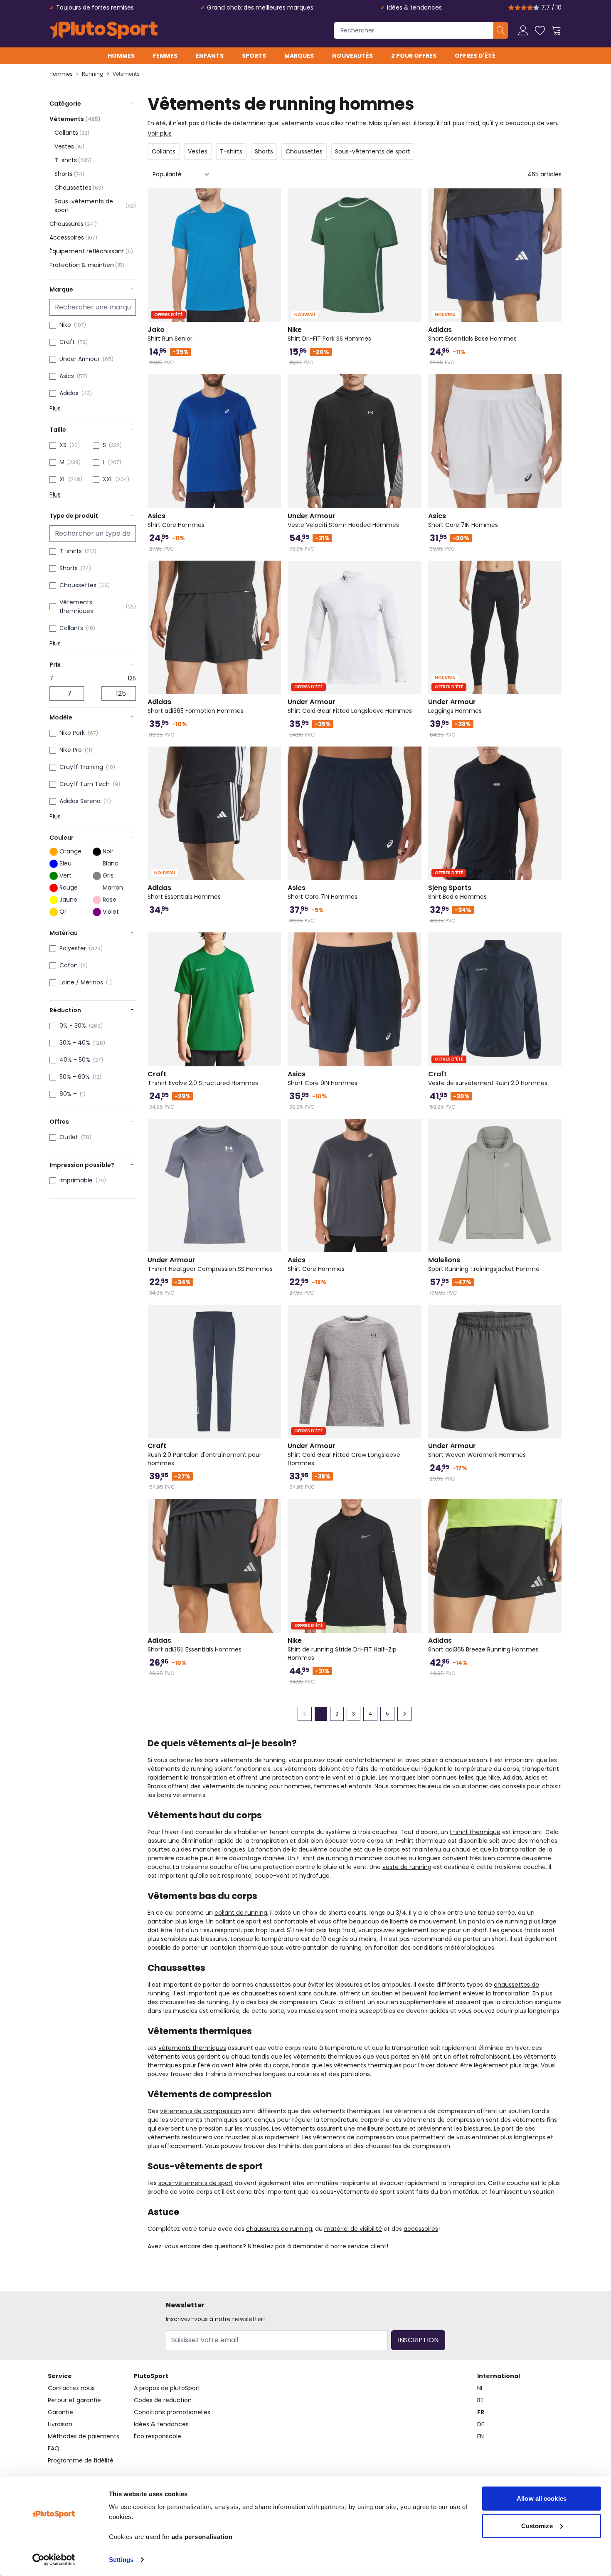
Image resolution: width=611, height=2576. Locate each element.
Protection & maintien (87, 265)
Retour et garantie (74, 2400)
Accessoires (73, 237)
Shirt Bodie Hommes (457, 892)
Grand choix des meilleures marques (260, 7)
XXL (108, 479)
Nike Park (72, 733)
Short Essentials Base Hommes (472, 334)
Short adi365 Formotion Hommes (196, 706)
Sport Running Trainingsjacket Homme (484, 1264)
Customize (537, 2525)
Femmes (165, 56)
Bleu (65, 863)
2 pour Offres (414, 56)
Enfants (210, 56)
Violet (111, 912)
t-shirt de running (322, 1858)
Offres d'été (475, 56)
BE (480, 2400)
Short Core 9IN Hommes (323, 1078)
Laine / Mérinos (81, 982)
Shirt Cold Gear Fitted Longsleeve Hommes (350, 706)
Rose (110, 900)
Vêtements (126, 74)
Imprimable (76, 1180)
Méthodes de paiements (84, 2436)
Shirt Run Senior (170, 334)
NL (480, 2388)
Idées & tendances (414, 7)
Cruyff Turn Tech (85, 784)
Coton (69, 965)
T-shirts (73, 160)
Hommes (121, 56)
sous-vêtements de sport (196, 2183)
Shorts (69, 174)
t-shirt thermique (475, 1832)
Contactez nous (71, 2388)
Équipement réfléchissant (91, 251)
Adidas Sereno (80, 801)
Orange (70, 851)
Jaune (68, 900)
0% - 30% (73, 1026)
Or (63, 912)
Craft (67, 342)
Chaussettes (79, 188)
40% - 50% (75, 1060)
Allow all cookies (542, 2498)
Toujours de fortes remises (95, 7)
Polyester (73, 948)
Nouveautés (352, 56)
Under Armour (80, 359)
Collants (72, 133)
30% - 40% (75, 1043)
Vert (65, 875)
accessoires (421, 2229)
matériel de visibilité (353, 2229)
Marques (299, 56)
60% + (68, 1094)
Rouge (69, 888)
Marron (113, 888)
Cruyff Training (81, 767)
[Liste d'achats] (540, 30)
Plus (55, 408)
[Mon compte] (523, 30)
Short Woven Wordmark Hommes (477, 1450)
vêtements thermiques (192, 2048)
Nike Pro (71, 750)
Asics (67, 376)
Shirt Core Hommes (176, 520)
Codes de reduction (163, 2400)
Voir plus (160, 133)
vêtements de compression (201, 2111)
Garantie (60, 2412)
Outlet (69, 1137)
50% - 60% (75, 1077)
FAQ (54, 2448)
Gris (108, 875)
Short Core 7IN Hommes (463, 520)
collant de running (241, 1913)
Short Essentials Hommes (184, 892)
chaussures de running (279, 2229)
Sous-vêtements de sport (95, 206)
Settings (121, 2560)
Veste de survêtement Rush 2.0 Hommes (488, 1078)
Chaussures (73, 224)
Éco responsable (158, 2436)
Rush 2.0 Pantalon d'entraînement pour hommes (204, 1454)
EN (480, 2436)
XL (63, 479)
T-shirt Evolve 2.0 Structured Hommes (203, 1078)
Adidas (69, 393)
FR (481, 2412)
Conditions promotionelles (172, 2412)
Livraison (60, 2424)
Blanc (111, 863)
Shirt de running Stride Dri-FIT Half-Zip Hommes (342, 1649)
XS (63, 445)
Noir (108, 851)
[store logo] (103, 30)
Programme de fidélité (81, 2460)
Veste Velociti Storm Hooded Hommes (343, 520)
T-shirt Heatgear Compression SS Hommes (210, 1264)
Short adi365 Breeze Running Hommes (483, 1645)
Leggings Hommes (455, 706)
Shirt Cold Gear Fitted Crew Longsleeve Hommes (344, 1454)
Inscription (418, 2340)
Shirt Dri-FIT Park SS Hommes (329, 334)
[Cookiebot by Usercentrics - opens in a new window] (54, 2560)
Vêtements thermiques (76, 607)
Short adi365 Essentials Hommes (195, 1645)
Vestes (69, 146)
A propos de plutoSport (167, 2388)
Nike (65, 325)
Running (93, 74)
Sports (254, 56)
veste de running (407, 1867)
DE (481, 2424)
